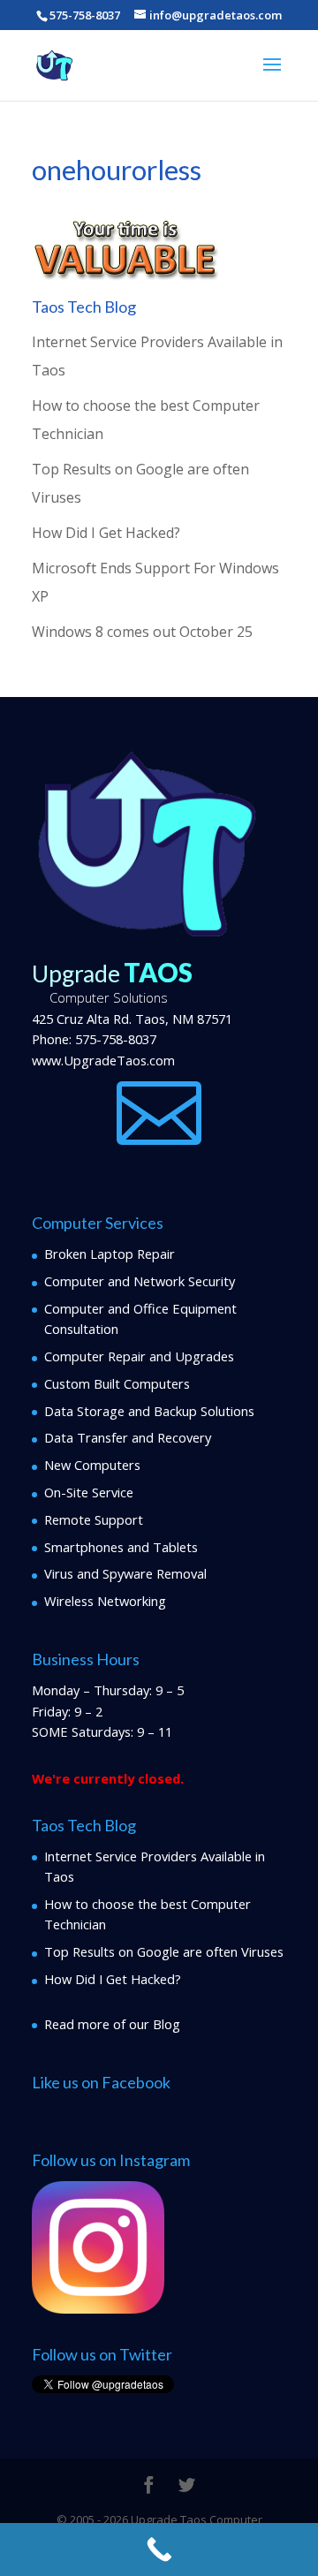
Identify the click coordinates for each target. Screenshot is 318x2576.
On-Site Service (89, 1492)
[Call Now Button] (159, 2549)
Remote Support (94, 1519)
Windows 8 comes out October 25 (142, 632)
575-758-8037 (116, 1039)
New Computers (92, 1465)
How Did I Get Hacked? (106, 533)
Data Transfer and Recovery (128, 1437)
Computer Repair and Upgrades (139, 1356)
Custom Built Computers (117, 1383)
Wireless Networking (105, 1601)
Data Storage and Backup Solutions (149, 1411)
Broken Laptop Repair (110, 1254)
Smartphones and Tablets (121, 1547)
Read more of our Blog (112, 2024)
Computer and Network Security (140, 1281)
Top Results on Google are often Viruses (164, 1951)
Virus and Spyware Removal (125, 1573)
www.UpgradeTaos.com (103, 1060)
